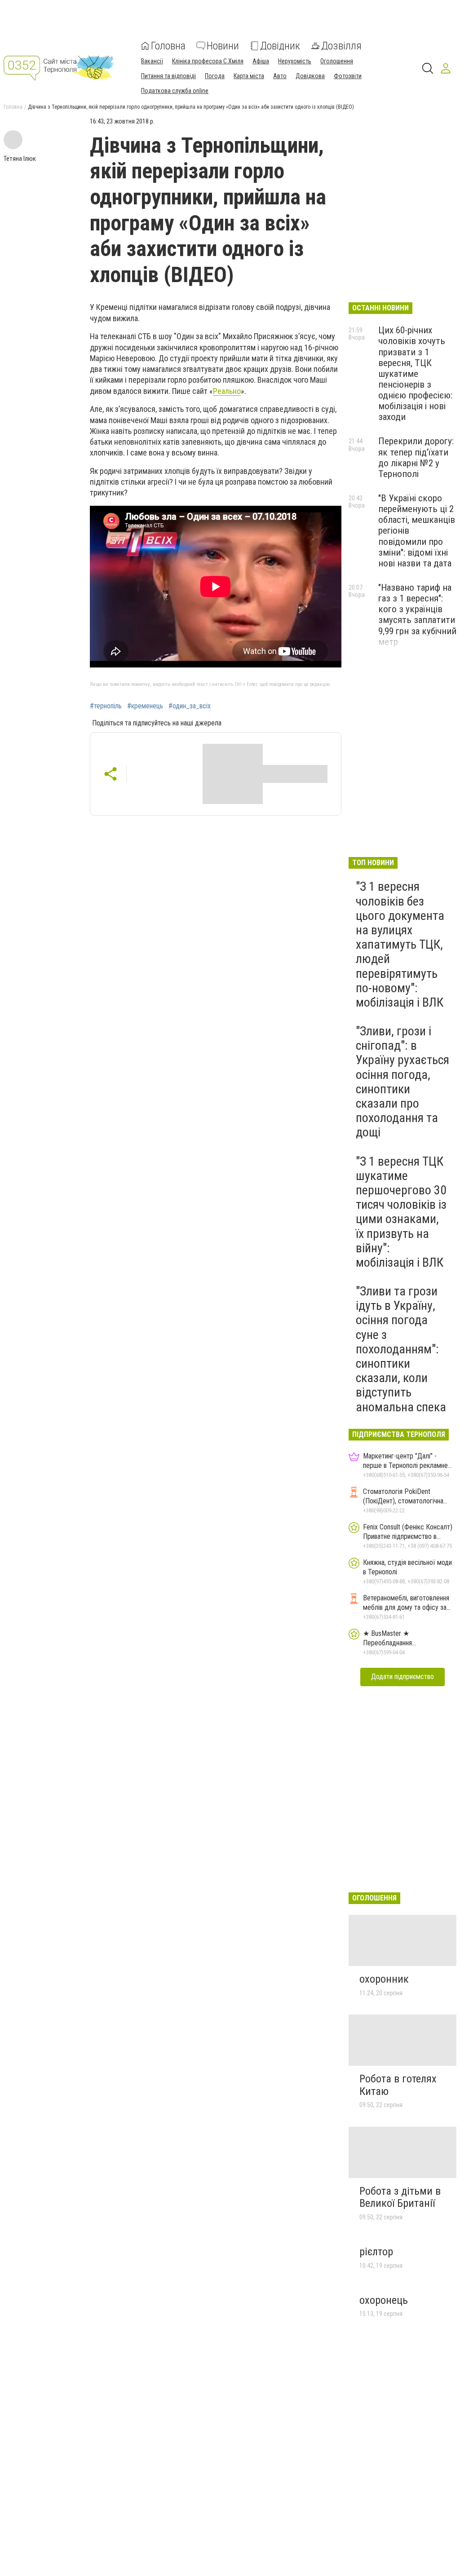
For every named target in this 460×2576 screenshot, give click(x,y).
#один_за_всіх (190, 706)
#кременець (145, 706)
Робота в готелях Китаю (398, 2085)
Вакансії (152, 61)
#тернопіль (106, 706)
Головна (168, 46)
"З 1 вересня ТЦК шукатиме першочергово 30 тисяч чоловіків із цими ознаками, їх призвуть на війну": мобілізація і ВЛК (401, 1212)
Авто (280, 76)
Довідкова (310, 76)
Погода (215, 76)
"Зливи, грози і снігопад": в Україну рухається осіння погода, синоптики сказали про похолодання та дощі (402, 1082)
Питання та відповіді (168, 76)
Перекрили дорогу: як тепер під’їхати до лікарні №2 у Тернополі (416, 457)
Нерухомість (295, 61)
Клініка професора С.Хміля (208, 61)
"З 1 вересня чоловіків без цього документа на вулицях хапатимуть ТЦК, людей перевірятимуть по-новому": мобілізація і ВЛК (400, 944)
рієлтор (376, 2252)
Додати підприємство (402, 1677)
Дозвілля (341, 46)
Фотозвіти (348, 76)
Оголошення (337, 61)
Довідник (280, 46)
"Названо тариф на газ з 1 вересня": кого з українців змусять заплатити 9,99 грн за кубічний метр (417, 615)
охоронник (384, 1979)
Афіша (261, 61)
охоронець (384, 2300)
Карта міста (249, 76)
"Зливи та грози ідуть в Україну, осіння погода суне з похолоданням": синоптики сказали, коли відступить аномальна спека (401, 1349)
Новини (223, 46)
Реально (227, 391)
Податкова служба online (175, 91)
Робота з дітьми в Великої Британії (400, 2197)
